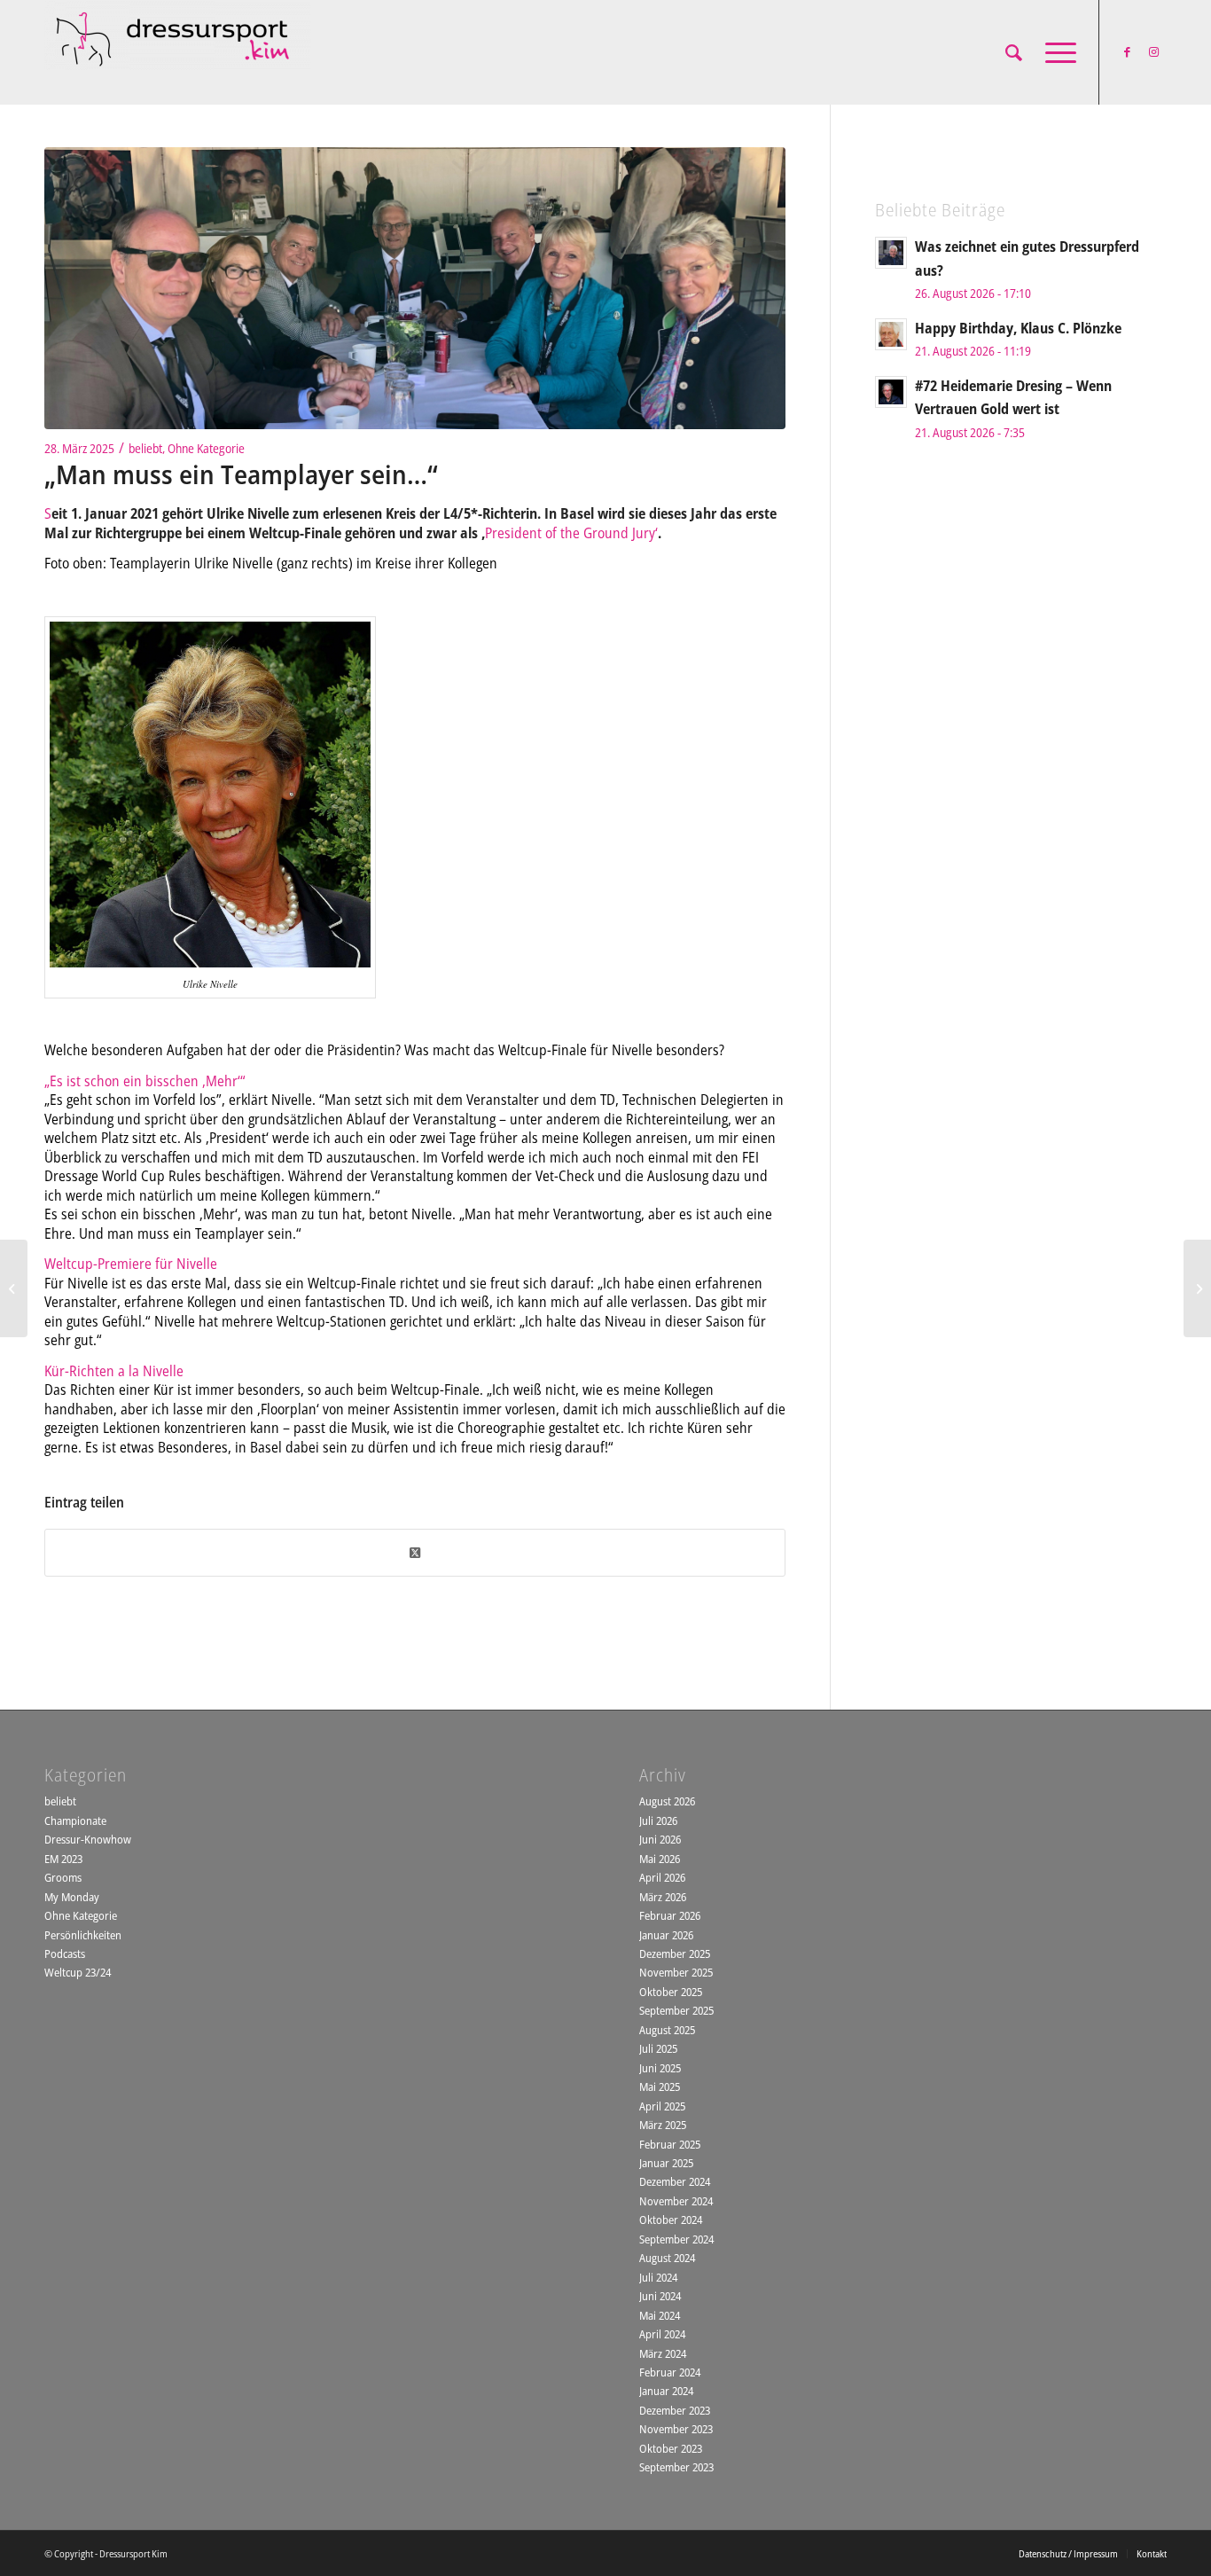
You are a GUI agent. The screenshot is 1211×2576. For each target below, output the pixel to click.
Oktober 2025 (671, 1992)
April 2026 (662, 1877)
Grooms (63, 1877)
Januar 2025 (666, 2163)
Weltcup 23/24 (78, 1972)
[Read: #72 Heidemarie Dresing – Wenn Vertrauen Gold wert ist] (891, 392)
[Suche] (1014, 52)
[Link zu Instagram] (1153, 51)
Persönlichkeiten (83, 1935)
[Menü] (1055, 52)
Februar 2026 (670, 1915)
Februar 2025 (670, 2144)
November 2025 (676, 1972)
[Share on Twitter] (415, 1553)
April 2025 (662, 2106)
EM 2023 (63, 1859)
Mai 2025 (660, 2087)
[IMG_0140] (415, 288)
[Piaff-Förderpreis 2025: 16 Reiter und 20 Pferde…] (14, 1288)
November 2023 (676, 2429)
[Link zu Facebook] (1127, 51)
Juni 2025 (660, 2068)
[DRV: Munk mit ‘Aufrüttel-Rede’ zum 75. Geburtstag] (1197, 1288)
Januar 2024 (666, 2391)
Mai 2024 (660, 2315)
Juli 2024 (658, 2277)
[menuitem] (1014, 52)
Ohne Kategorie (206, 448)
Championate (75, 1820)
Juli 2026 (658, 1820)
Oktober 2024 (671, 2220)
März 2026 (663, 1897)
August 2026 (667, 1801)
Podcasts (65, 1954)
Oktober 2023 (671, 2448)
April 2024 (662, 2334)
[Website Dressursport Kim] (177, 52)
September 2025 (676, 2010)
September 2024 (676, 2239)
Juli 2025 (658, 2048)
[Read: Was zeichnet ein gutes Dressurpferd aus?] (891, 253)
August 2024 (667, 2258)
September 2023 (676, 2467)
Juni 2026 (660, 1839)
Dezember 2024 (675, 2181)
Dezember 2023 (675, 2410)
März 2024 (663, 2353)
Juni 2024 (660, 2296)
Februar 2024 (670, 2372)
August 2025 (667, 2030)
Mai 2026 (660, 1859)
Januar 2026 (666, 1935)
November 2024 (676, 2201)
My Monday (72, 1897)
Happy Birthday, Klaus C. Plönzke (1018, 328)
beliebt (145, 448)
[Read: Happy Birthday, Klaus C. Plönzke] (891, 334)
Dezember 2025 (675, 1954)
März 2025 (663, 2125)
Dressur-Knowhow (88, 1839)
